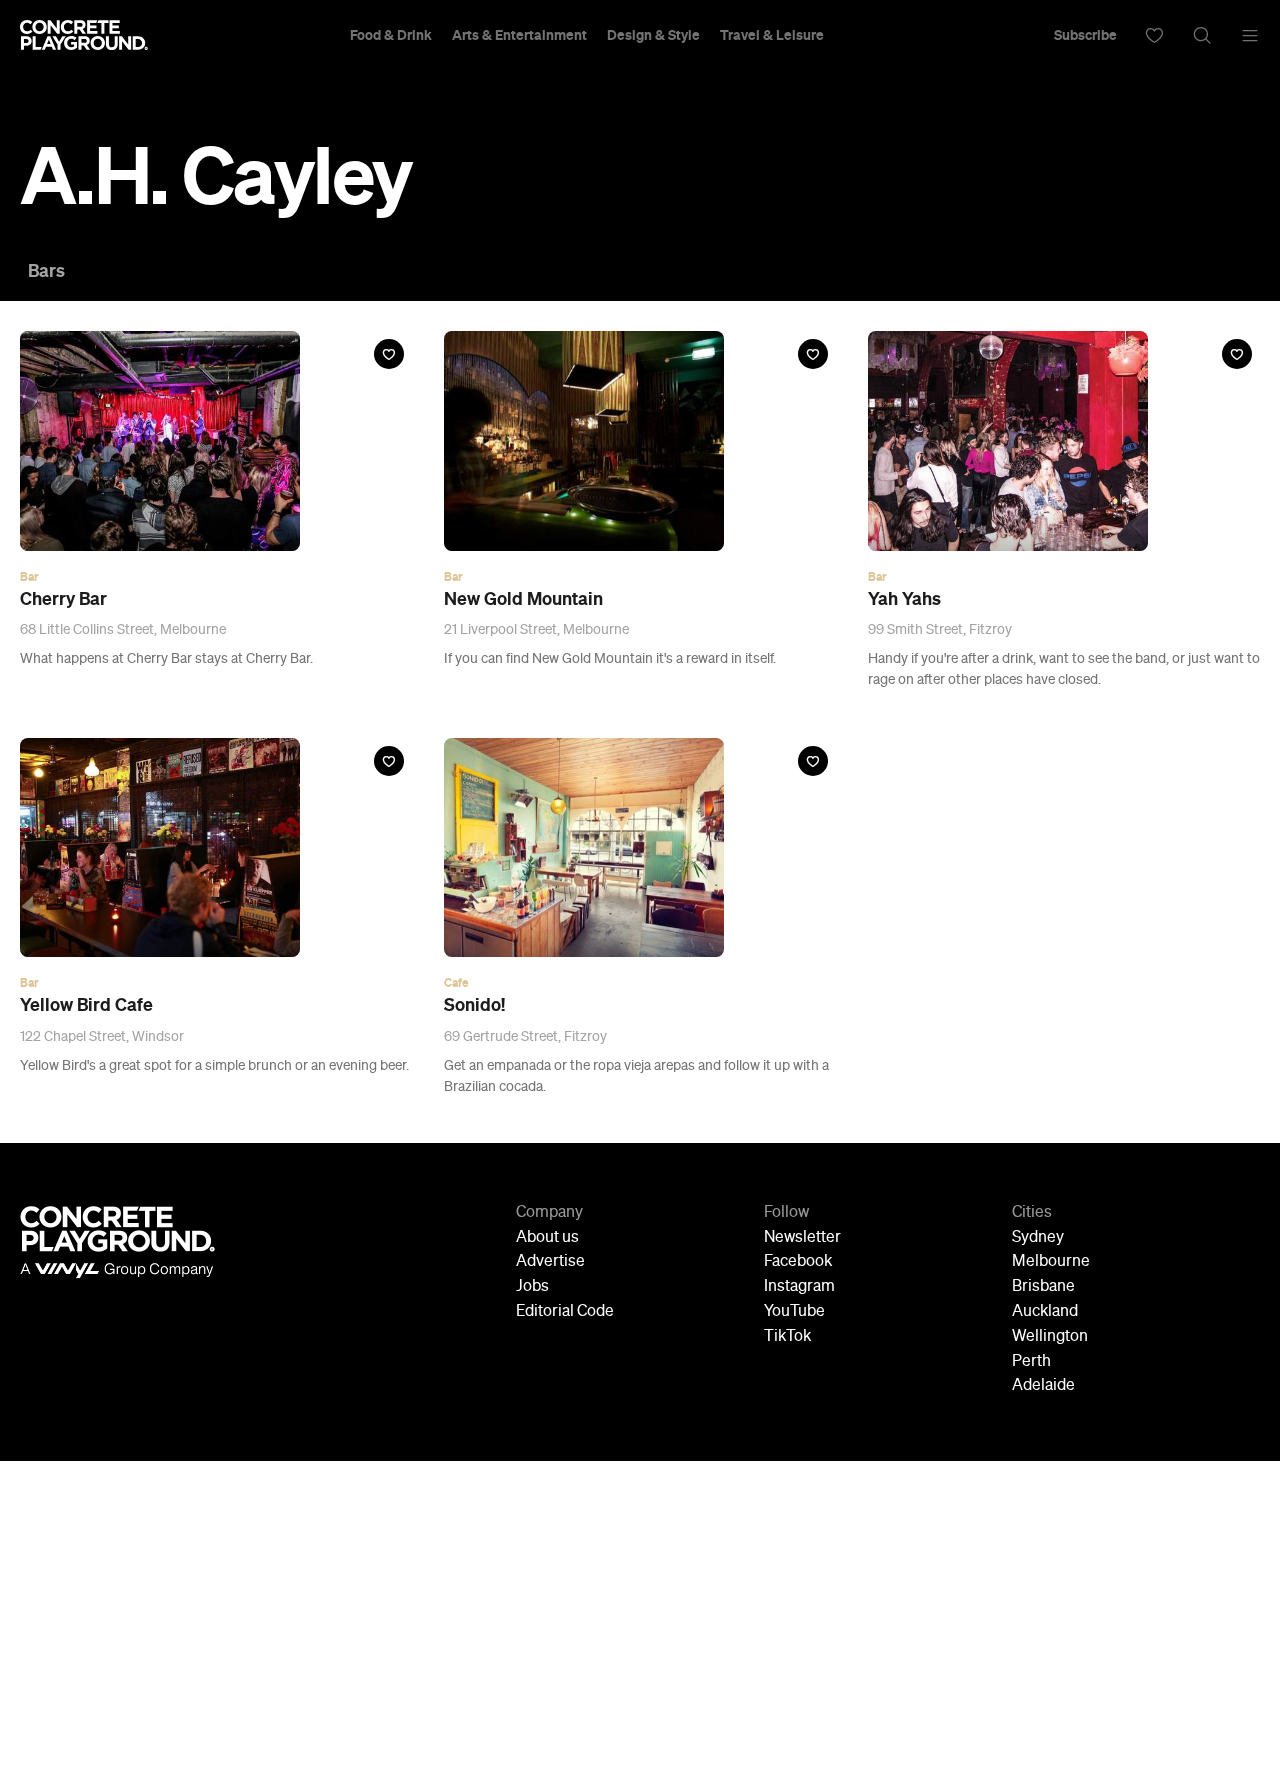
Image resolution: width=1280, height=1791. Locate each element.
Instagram (799, 1287)
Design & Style (653, 35)
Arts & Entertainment (519, 35)
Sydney (1038, 1238)
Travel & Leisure (772, 35)
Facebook (798, 1262)
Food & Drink (391, 35)
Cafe (456, 983)
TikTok (787, 1337)
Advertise (550, 1262)
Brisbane (1043, 1287)
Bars (46, 271)
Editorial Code (565, 1312)
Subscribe (1085, 35)
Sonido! (474, 1005)
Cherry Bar (63, 599)
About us (547, 1238)
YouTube (794, 1312)
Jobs (532, 1287)
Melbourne (1051, 1262)
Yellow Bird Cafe (86, 1005)
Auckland (1045, 1312)
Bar (29, 577)
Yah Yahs (904, 599)
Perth (1031, 1362)
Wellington (1050, 1337)
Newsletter (802, 1238)
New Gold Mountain (523, 599)
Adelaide (1043, 1386)
